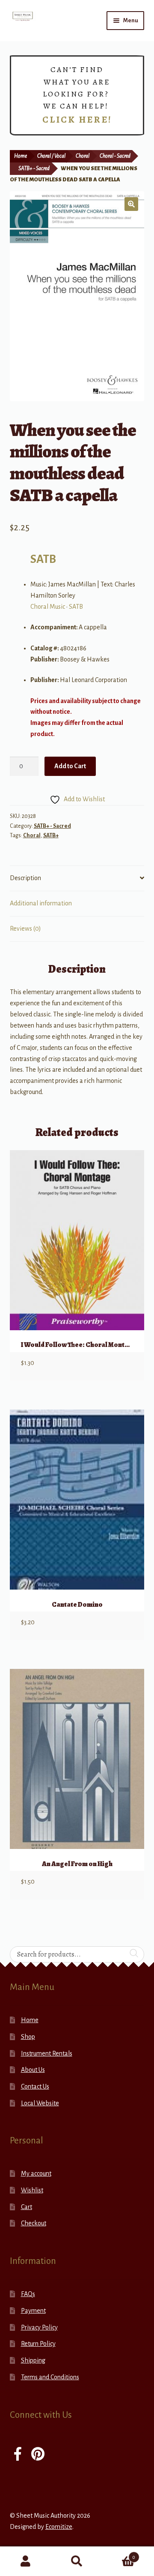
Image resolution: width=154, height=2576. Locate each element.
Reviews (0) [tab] (25, 929)
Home (21, 156)
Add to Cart (70, 766)
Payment (33, 2311)
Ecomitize (59, 2527)
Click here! (77, 120)
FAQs (28, 2294)
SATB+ (51, 836)
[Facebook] (18, 2455)
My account (36, 2173)
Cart (27, 2207)
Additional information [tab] (41, 903)
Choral (83, 156)
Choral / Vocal (51, 156)
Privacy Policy (39, 2327)
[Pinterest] (38, 2455)
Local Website (40, 2103)
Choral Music (48, 607)
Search (77, 2561)
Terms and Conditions (50, 2377)
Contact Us (35, 2086)
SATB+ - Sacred (34, 168)
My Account (26, 2561)
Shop (28, 2037)
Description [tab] (25, 878)
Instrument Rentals (47, 2053)
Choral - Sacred (115, 156)
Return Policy (38, 2344)
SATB (43, 559)
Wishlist (32, 2190)
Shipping (33, 2360)
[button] (131, 204)
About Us (33, 2070)
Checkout (34, 2223)
